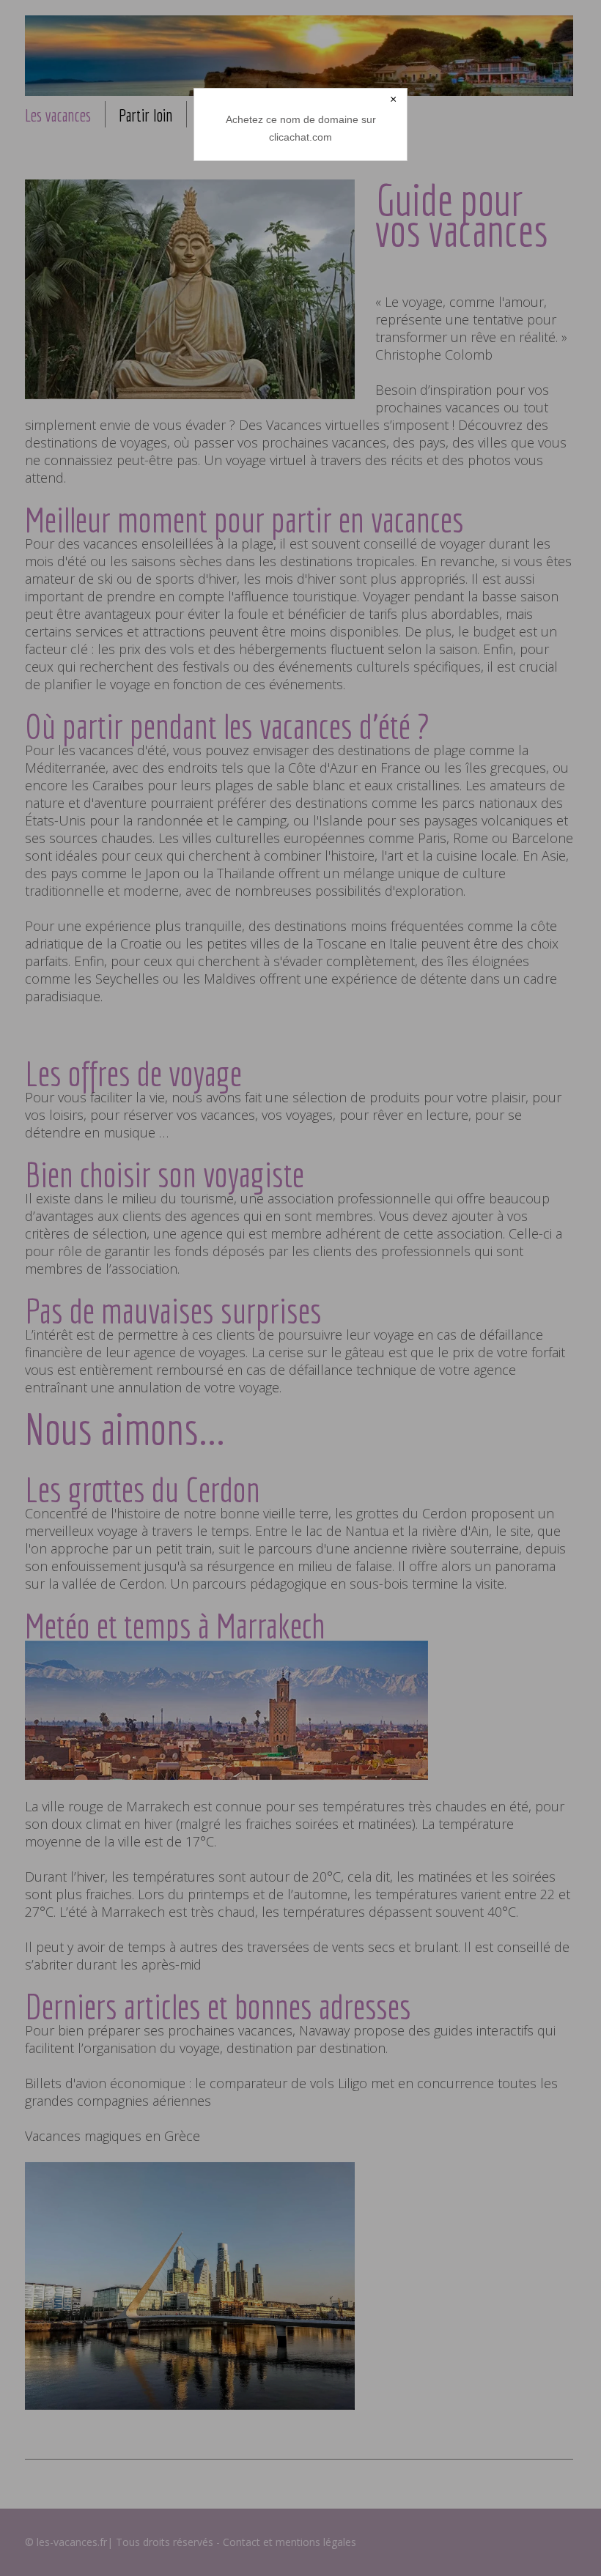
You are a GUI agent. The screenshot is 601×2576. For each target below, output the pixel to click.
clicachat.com (300, 137)
